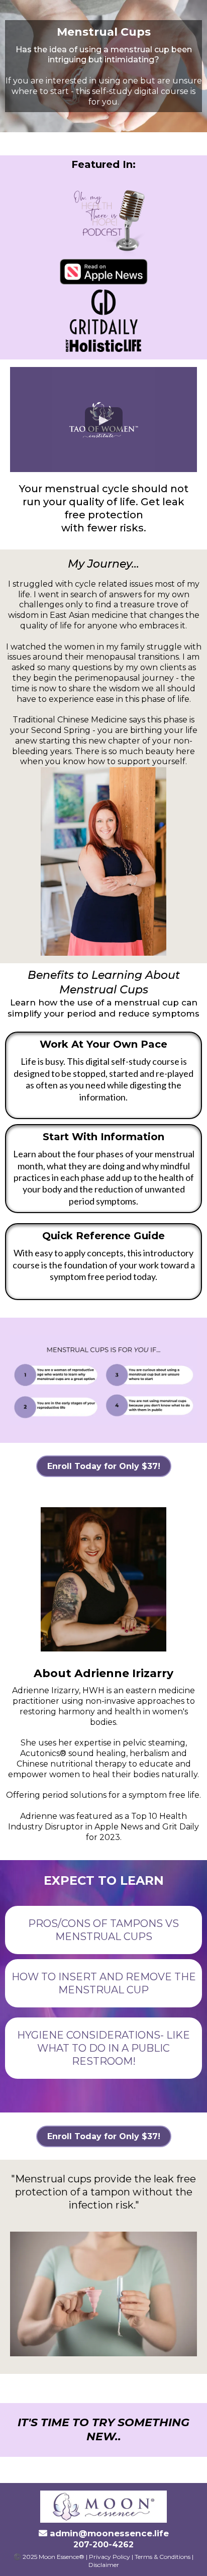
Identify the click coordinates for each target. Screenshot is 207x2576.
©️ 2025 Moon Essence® (49, 2557)
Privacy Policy (110, 2557)
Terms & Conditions (163, 2557)
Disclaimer (104, 2565)
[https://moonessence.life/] (103, 2507)
